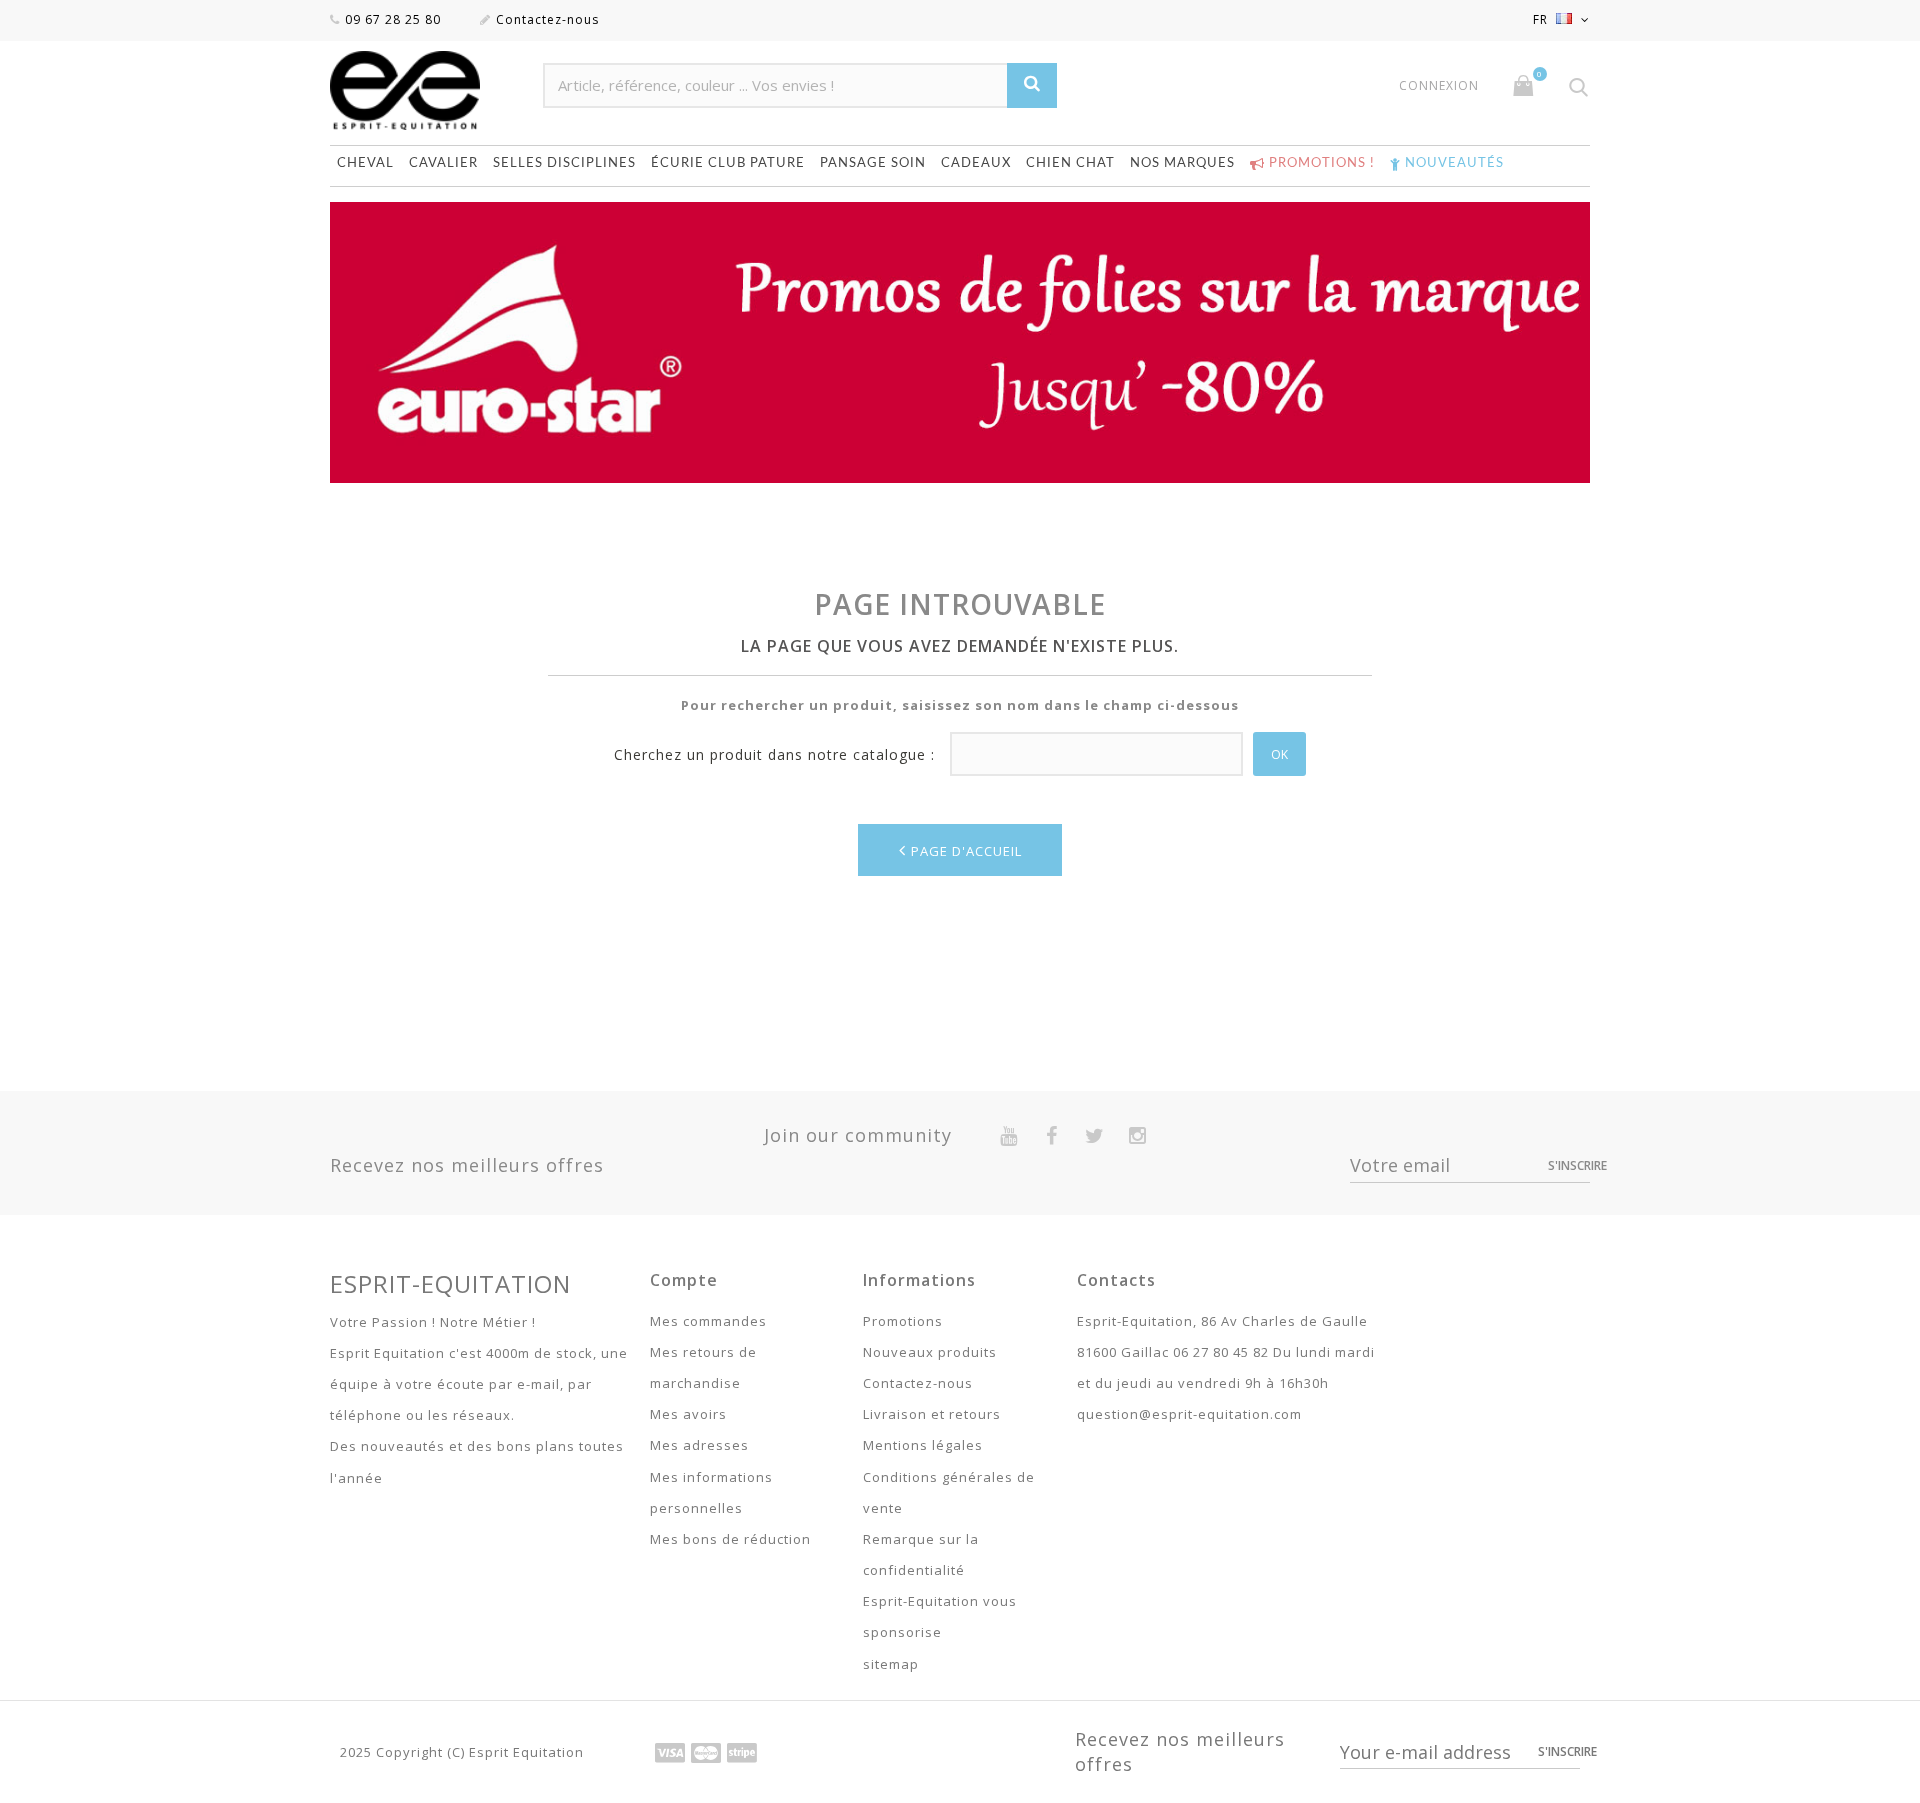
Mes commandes (708, 1321)
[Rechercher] (1032, 85)
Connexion (1439, 86)
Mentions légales (923, 1445)
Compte (684, 1280)
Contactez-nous (547, 19)
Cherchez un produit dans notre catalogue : (774, 754)
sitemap (891, 1664)
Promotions (903, 1321)
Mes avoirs (688, 1414)
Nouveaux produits (930, 1352)
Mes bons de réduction (730, 1539)
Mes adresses (699, 1445)
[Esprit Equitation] (426, 90)
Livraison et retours (932, 1414)
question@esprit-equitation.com (1189, 1414)
